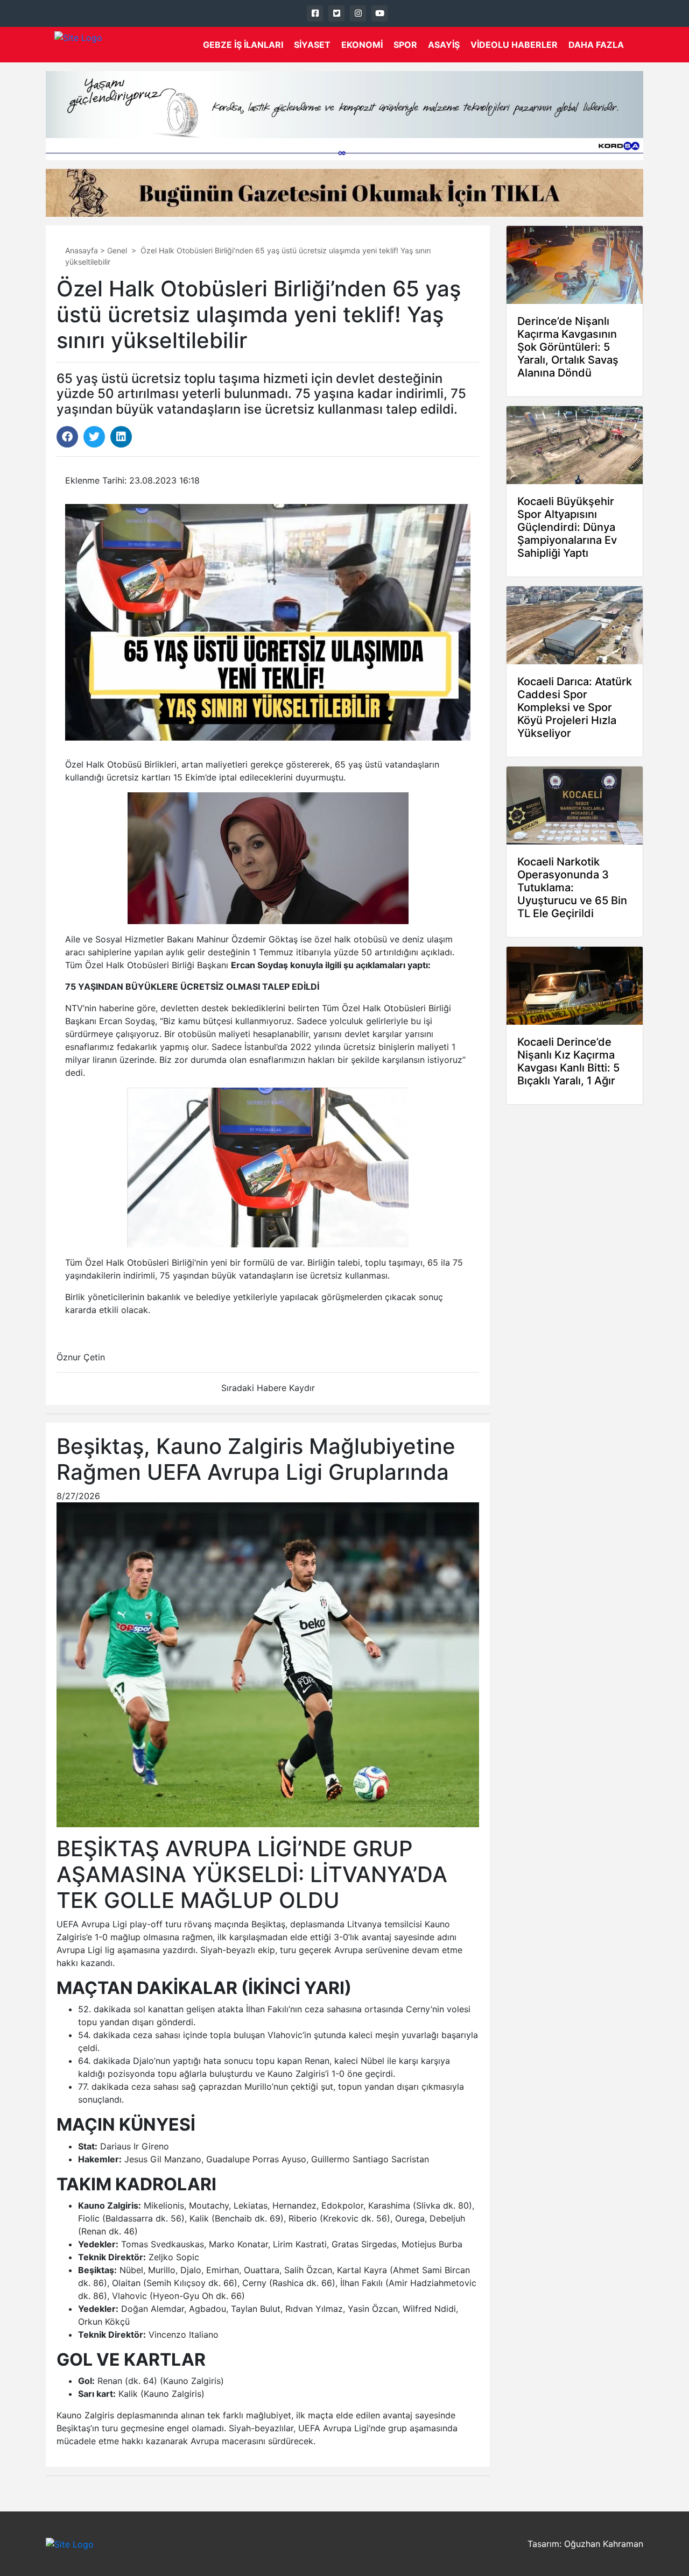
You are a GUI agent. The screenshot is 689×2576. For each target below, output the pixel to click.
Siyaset (312, 45)
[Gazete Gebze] (78, 45)
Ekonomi (362, 45)
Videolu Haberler (514, 45)
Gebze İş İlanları (243, 45)
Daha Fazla (596, 45)
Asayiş (444, 45)
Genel (117, 250)
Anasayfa (82, 250)
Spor (405, 45)
